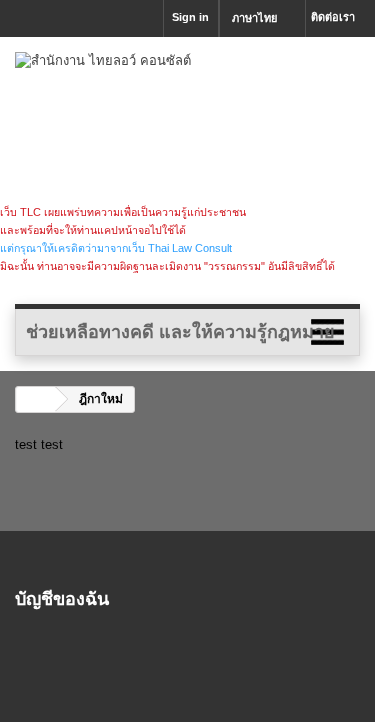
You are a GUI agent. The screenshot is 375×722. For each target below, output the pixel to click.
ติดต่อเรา (333, 17)
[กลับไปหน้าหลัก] (36, 399)
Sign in (190, 17)
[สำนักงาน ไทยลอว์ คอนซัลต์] (187, 127)
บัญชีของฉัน (62, 598)
